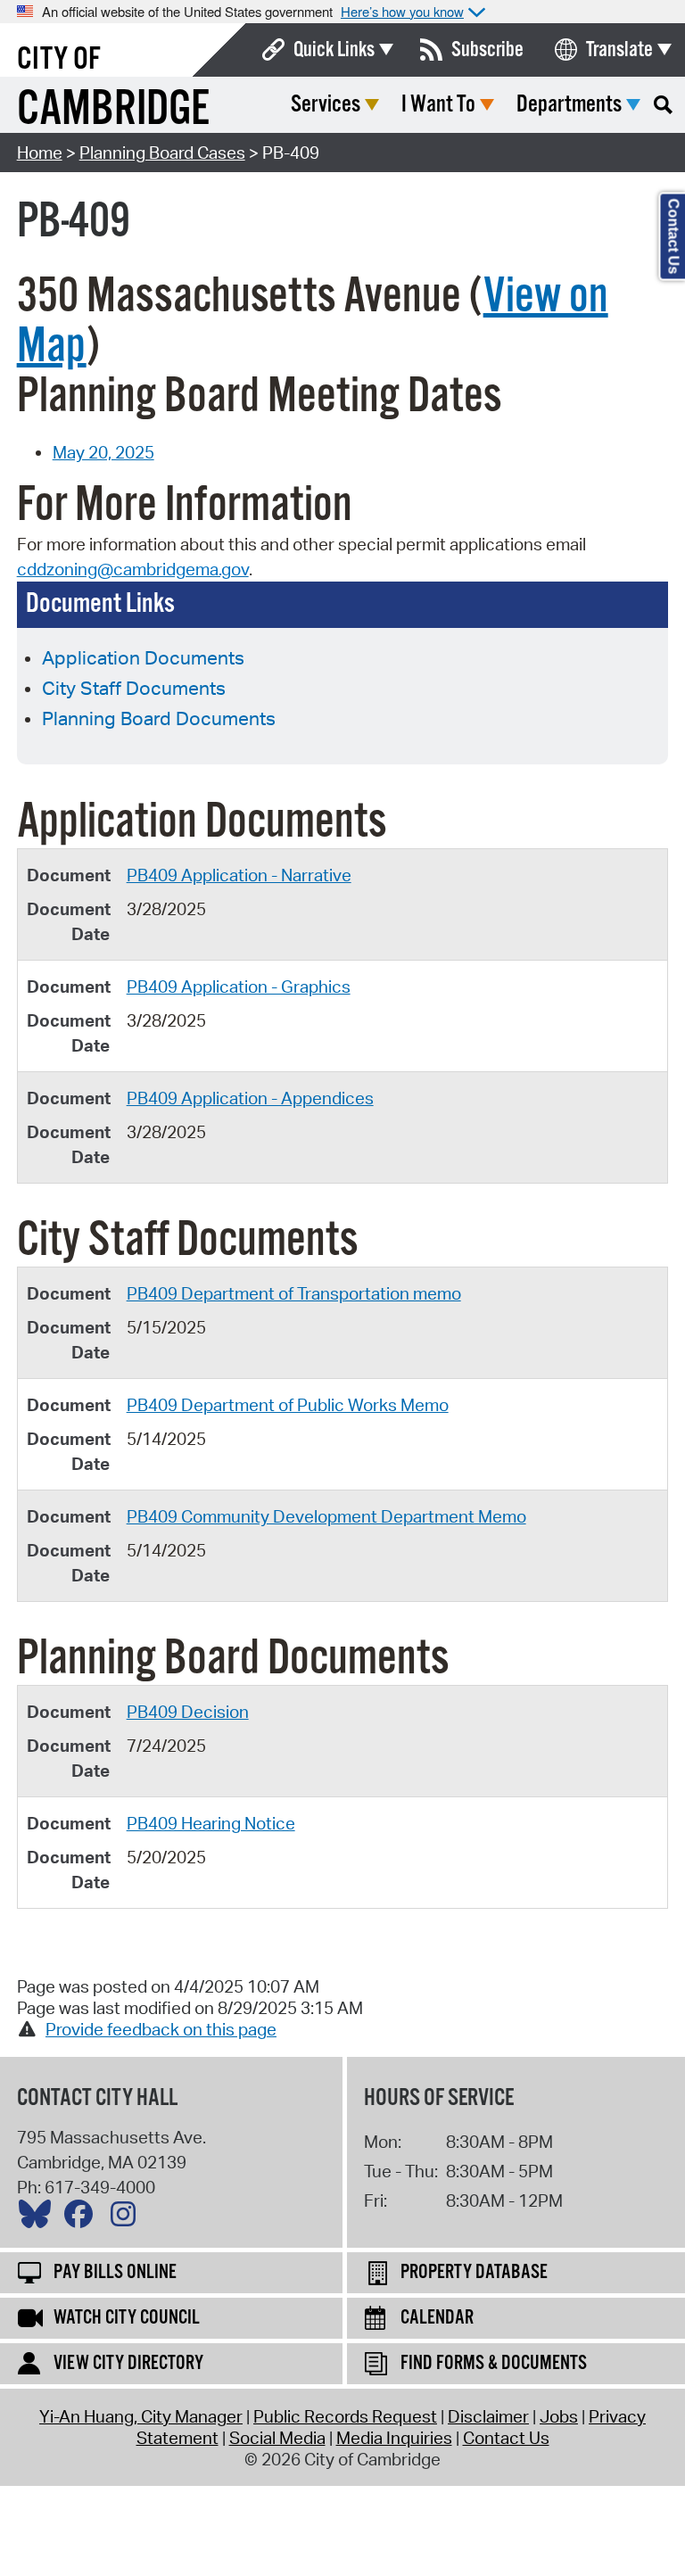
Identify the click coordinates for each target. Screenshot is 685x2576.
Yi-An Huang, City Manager (141, 2416)
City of (59, 60)
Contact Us (506, 2438)
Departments (569, 105)
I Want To (438, 105)
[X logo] (39, 2218)
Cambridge (113, 110)
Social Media (277, 2438)
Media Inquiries (394, 2438)
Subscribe (487, 50)
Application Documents (143, 657)
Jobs (559, 2416)
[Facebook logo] (83, 2218)
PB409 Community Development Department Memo (326, 1516)
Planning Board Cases (162, 153)
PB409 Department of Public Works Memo (288, 1405)
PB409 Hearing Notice (211, 1823)
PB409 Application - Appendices (250, 1098)
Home (40, 153)
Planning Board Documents (159, 718)
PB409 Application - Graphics (239, 987)
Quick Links (334, 50)
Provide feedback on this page (161, 2029)
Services (326, 105)
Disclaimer (488, 2416)
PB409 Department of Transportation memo (294, 1293)
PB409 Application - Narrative (239, 875)
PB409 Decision (188, 1712)
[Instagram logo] (128, 2218)
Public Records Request (345, 2416)
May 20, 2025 (103, 452)
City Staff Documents (134, 688)
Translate (619, 50)
